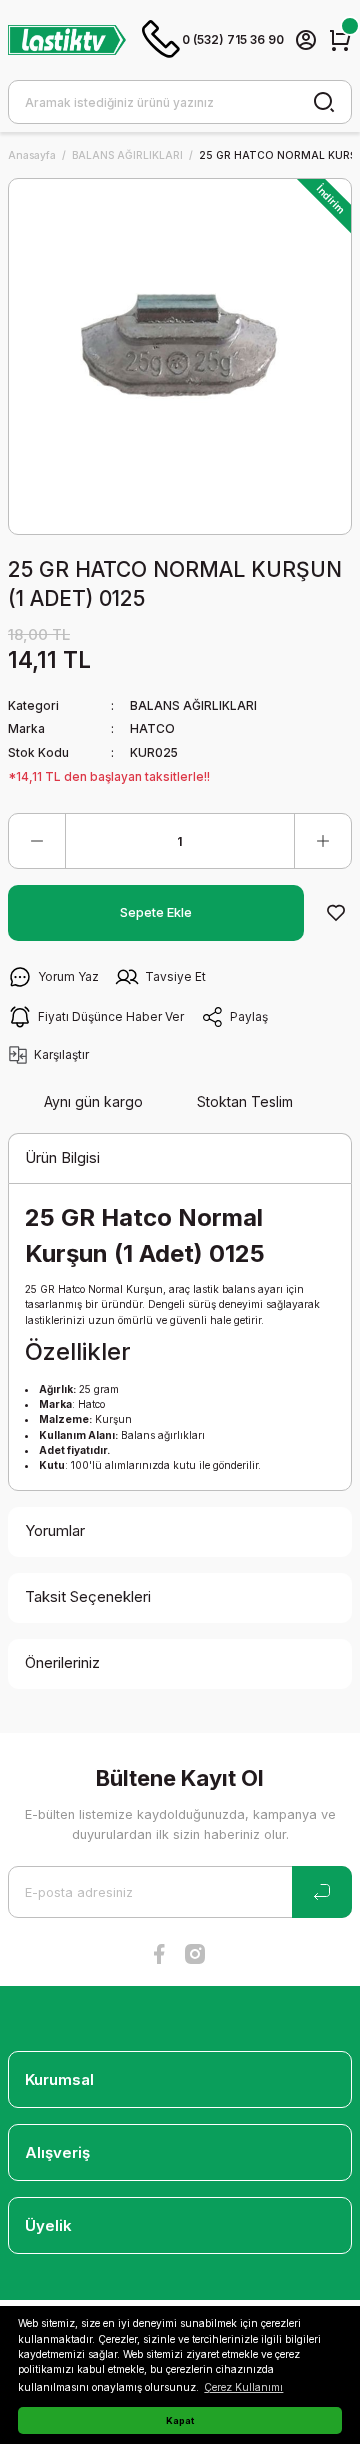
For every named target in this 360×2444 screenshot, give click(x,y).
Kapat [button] (180, 2420)
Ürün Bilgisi (62, 1157)
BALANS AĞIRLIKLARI (193, 705)
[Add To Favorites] (336, 913)
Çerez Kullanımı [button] (243, 2387)
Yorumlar (55, 1530)
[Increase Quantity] (323, 841)
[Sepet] (340, 40)
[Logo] (67, 40)
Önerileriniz (62, 1662)
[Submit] (322, 1892)
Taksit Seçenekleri (88, 1596)
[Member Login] (306, 40)
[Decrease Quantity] (37, 841)
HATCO (152, 728)
